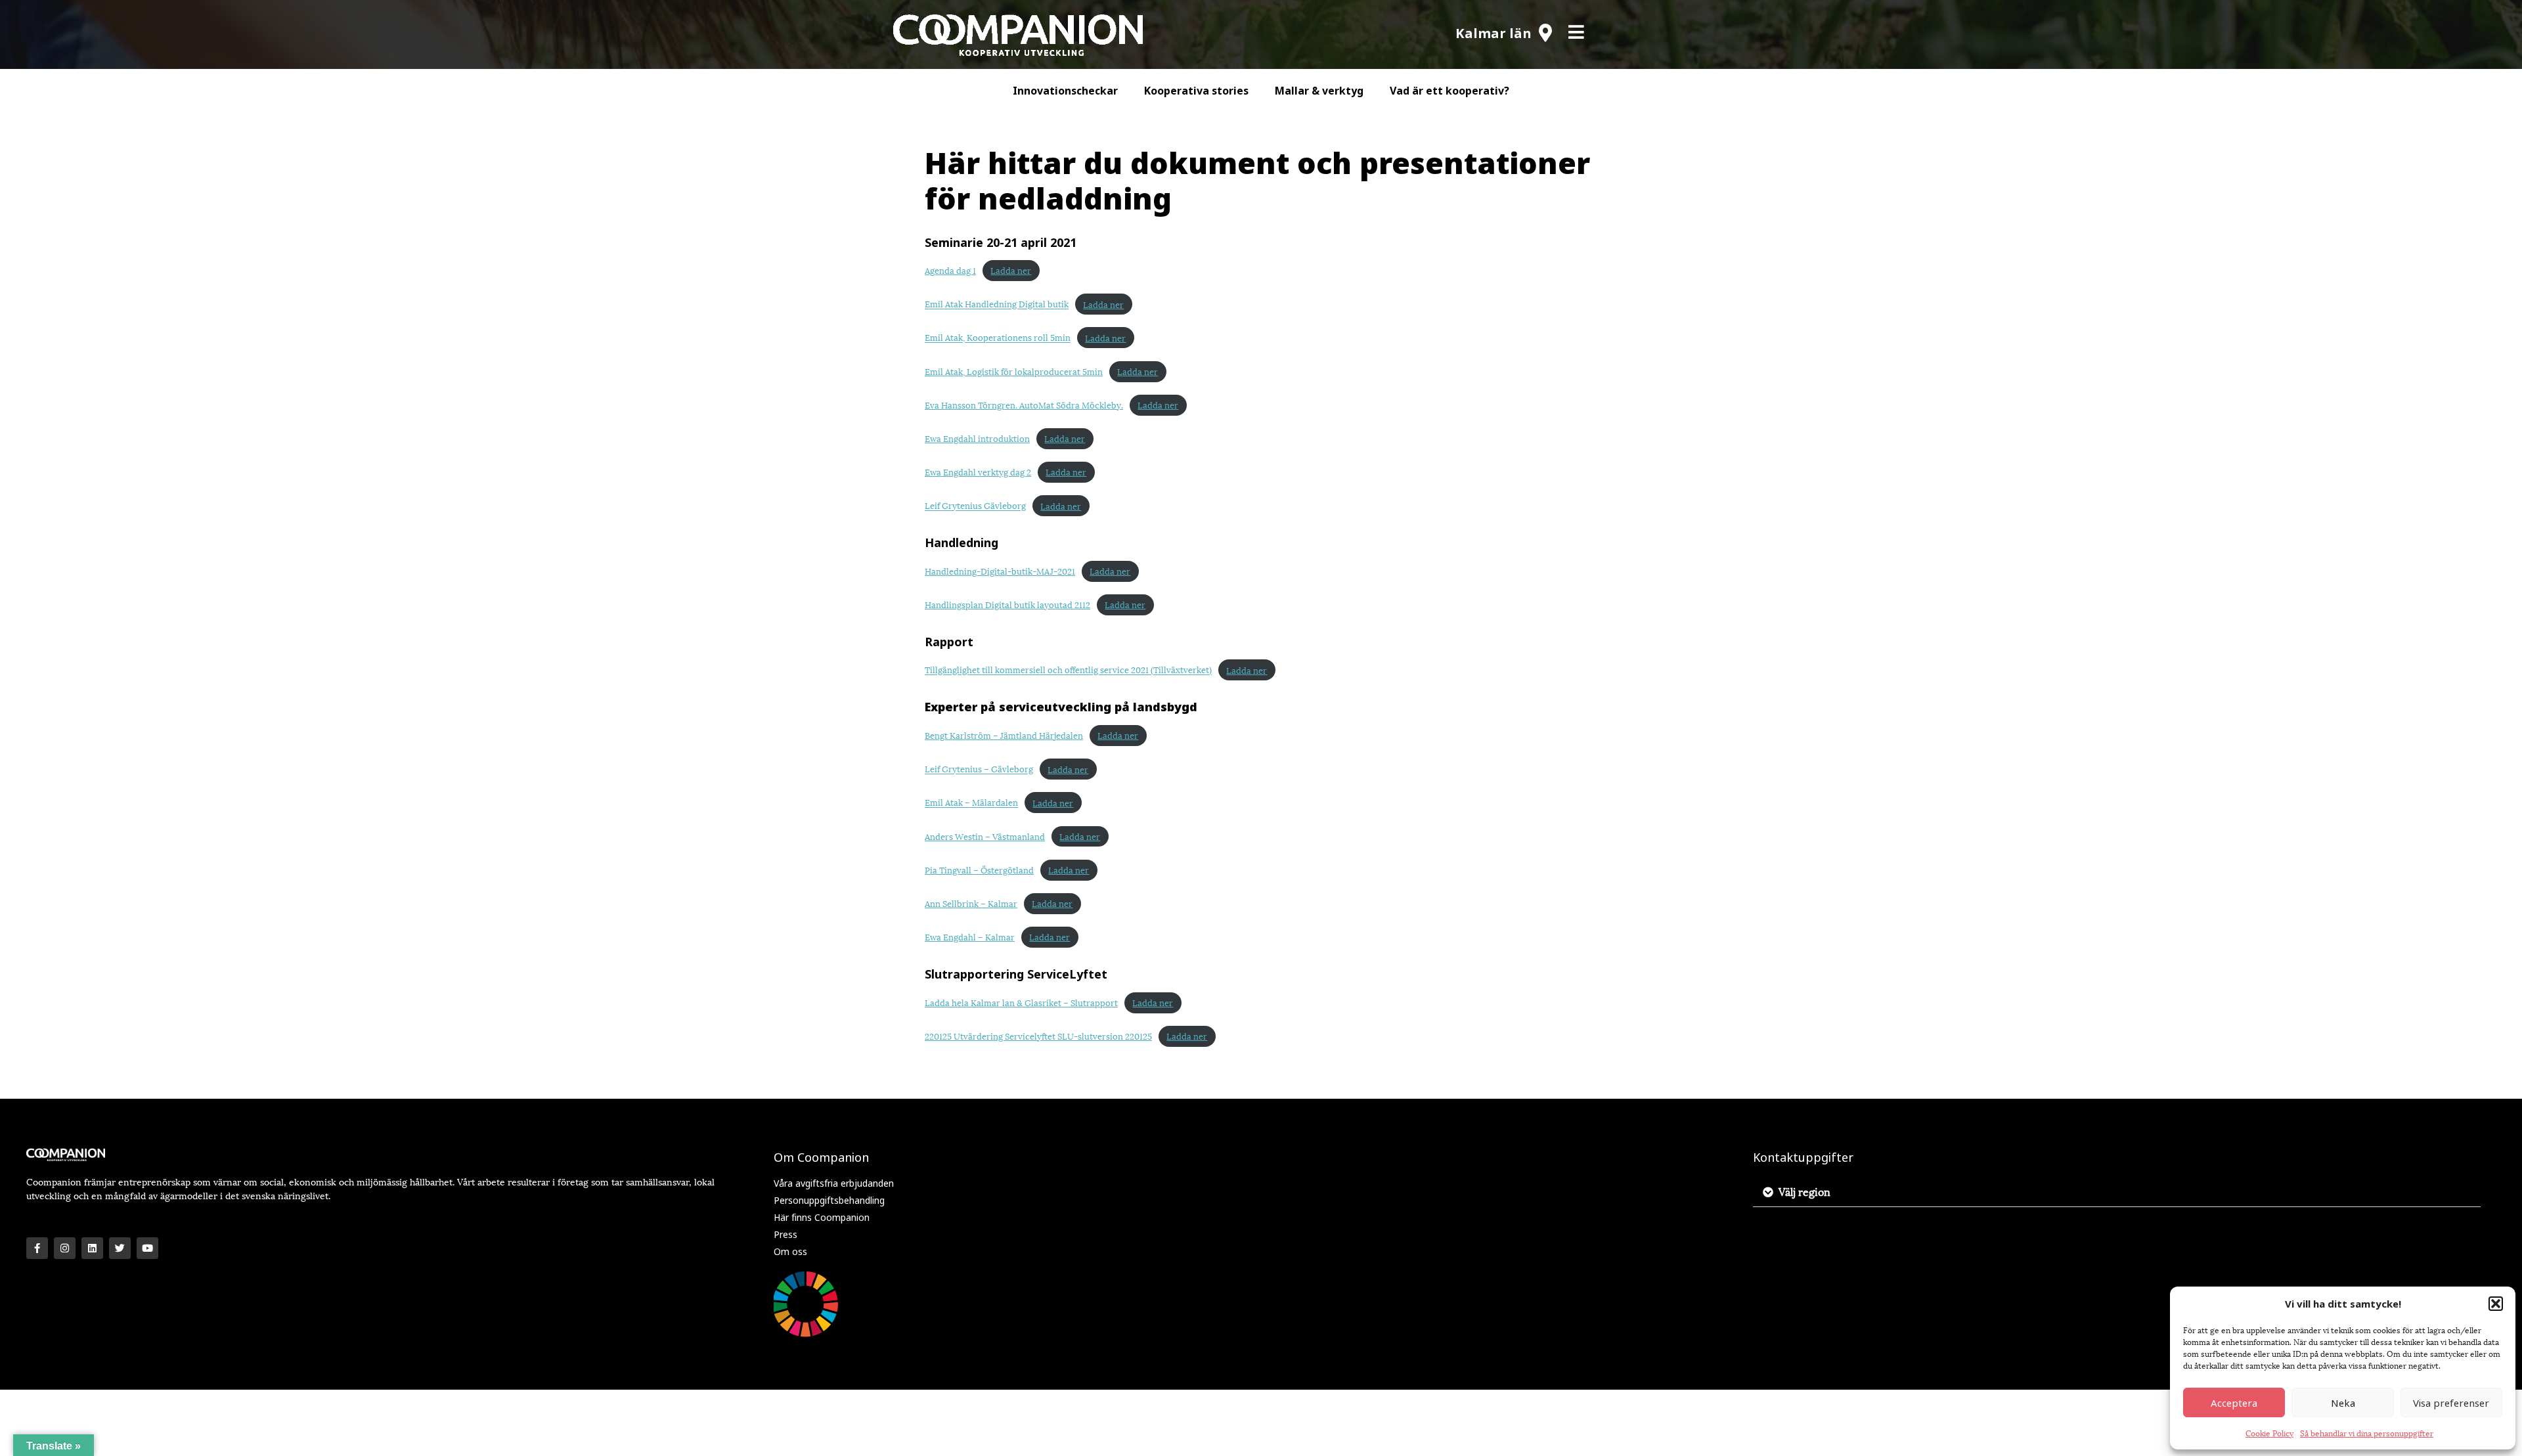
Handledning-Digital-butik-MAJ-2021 (1000, 571)
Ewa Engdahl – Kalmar (970, 937)
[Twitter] (120, 1248)
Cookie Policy (2269, 1433)
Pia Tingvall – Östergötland (979, 870)
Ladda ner (1011, 270)
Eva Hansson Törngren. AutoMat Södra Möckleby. (1024, 405)
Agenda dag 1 (950, 270)
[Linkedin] (92, 1248)
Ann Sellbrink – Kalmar (971, 903)
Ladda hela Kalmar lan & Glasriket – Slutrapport (1021, 1002)
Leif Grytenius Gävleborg (975, 506)
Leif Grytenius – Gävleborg (979, 769)
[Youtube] (147, 1248)
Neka (2343, 1403)
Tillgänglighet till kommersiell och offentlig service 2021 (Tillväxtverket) (1068, 670)
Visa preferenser (2451, 1403)
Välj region (1804, 1191)
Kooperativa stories (1196, 91)
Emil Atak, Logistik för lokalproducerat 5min (1014, 371)
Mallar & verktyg (1319, 91)
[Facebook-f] (37, 1248)
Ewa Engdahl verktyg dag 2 (978, 472)
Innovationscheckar (1065, 91)
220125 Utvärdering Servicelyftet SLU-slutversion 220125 (1038, 1036)
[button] (2496, 1304)
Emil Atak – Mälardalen (971, 803)
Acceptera (2234, 1403)
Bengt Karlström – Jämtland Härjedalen (1004, 735)
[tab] (2117, 1192)
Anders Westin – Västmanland (985, 836)
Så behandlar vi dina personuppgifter (2367, 1433)
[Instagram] (65, 1248)
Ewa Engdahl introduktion (977, 438)
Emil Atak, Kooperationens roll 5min (998, 338)
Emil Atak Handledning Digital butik (997, 304)
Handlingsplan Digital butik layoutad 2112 (1007, 604)
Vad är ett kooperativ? (1449, 91)
